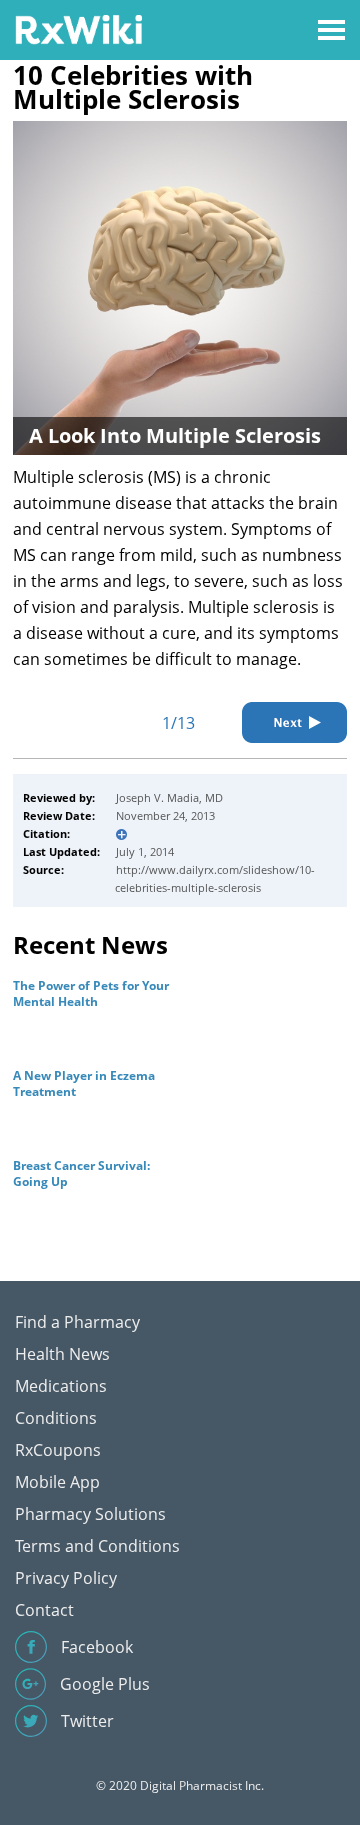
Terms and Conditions (97, 1546)
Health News (62, 1354)
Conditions (56, 1418)
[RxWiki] (78, 28)
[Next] (294, 722)
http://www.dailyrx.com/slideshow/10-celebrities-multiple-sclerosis (215, 878)
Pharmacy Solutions (90, 1514)
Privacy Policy (66, 1578)
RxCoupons (58, 1450)
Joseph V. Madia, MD (169, 797)
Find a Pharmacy (77, 1322)
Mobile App (57, 1482)
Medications (61, 1386)
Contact (44, 1610)
